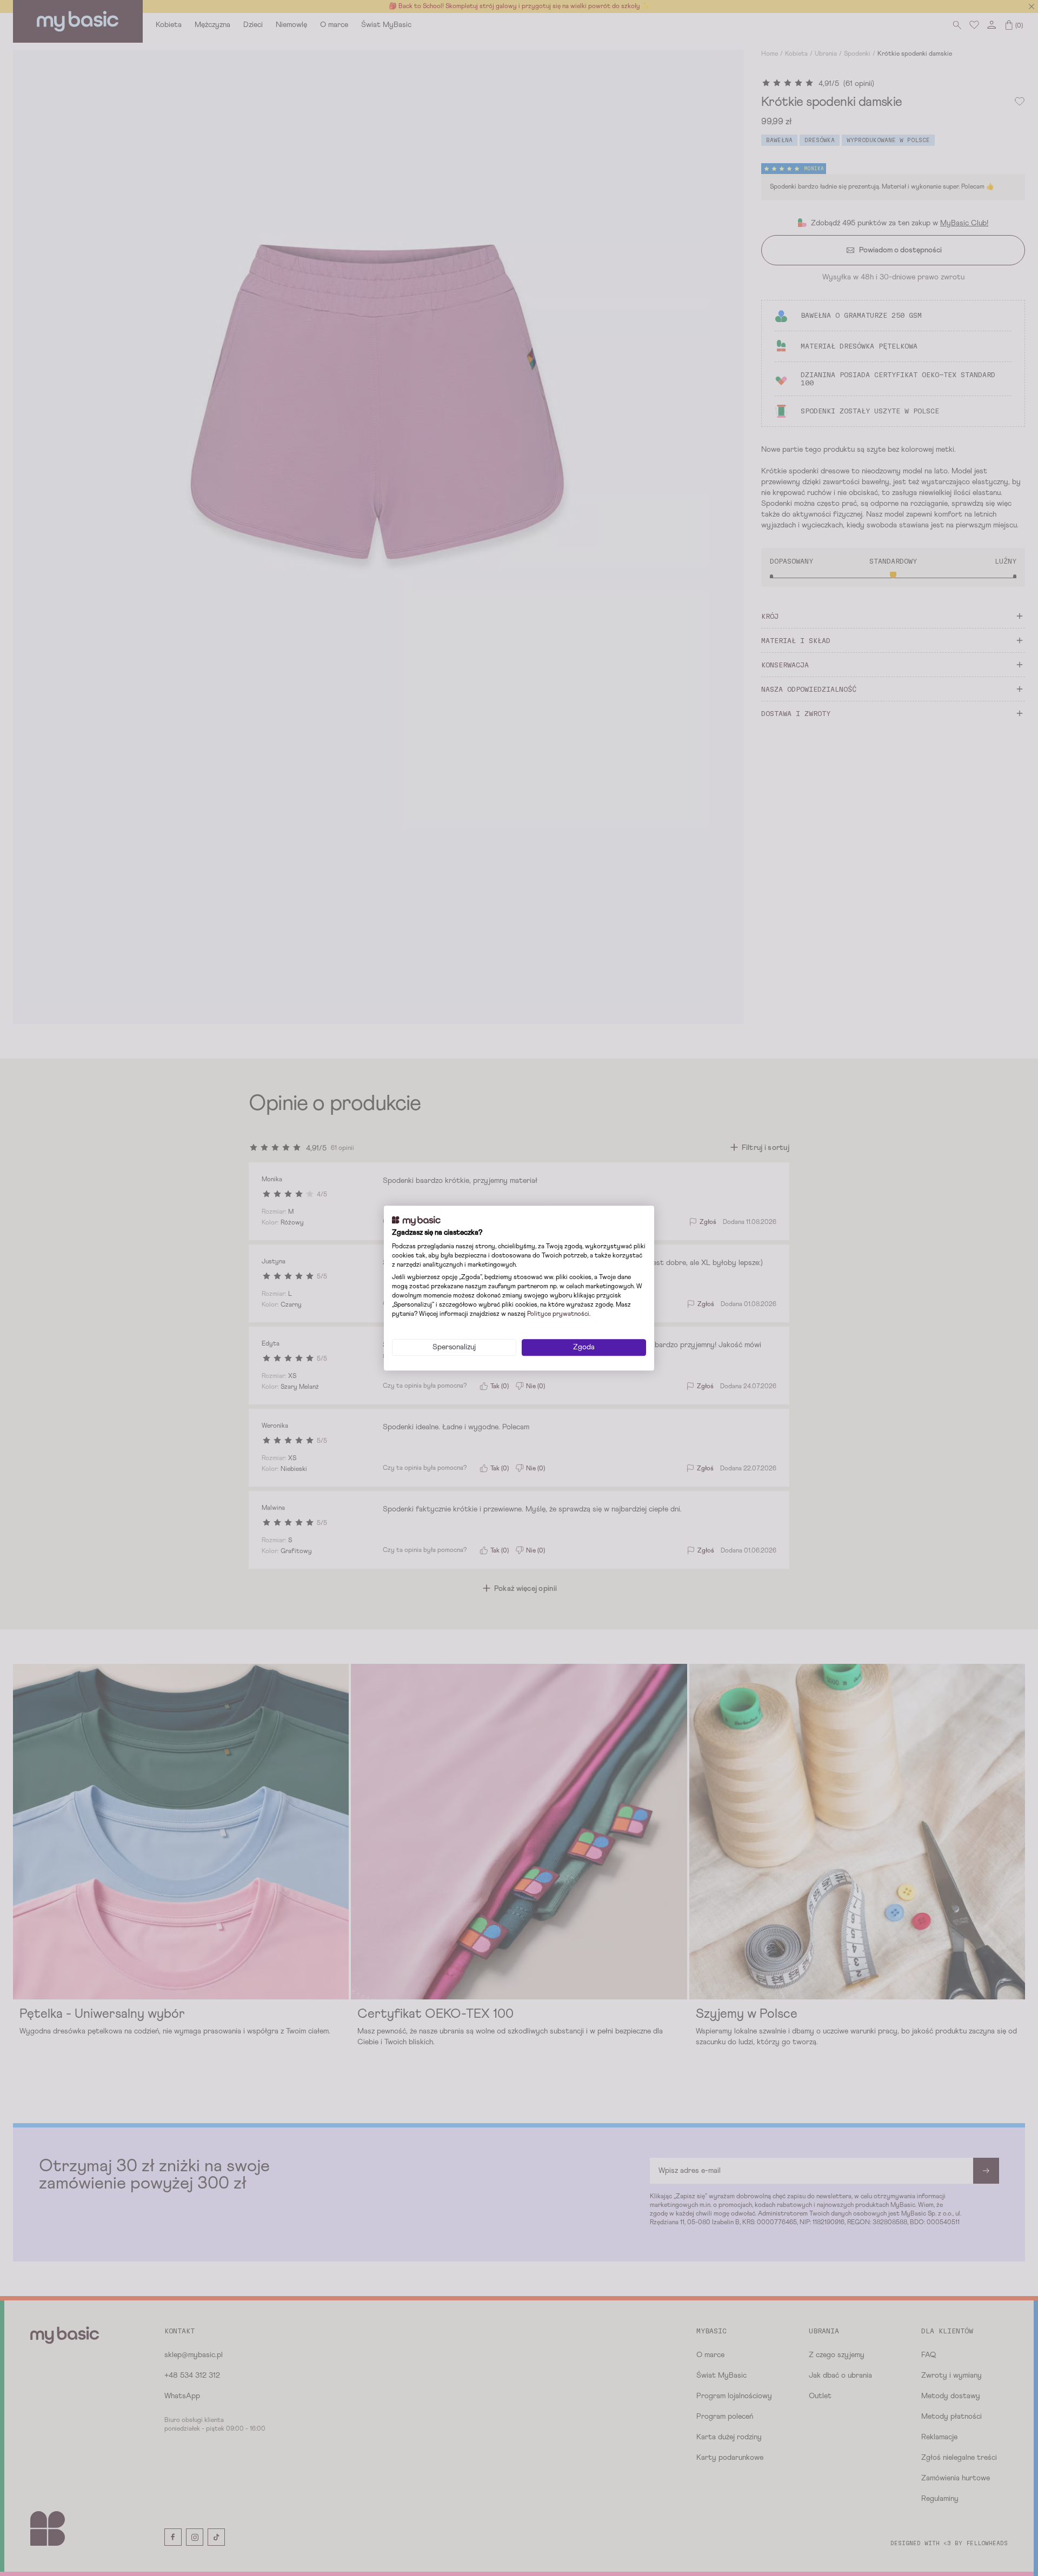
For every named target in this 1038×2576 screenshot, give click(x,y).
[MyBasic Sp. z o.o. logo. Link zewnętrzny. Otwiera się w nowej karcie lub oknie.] (416, 1221)
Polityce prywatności (558, 1314)
